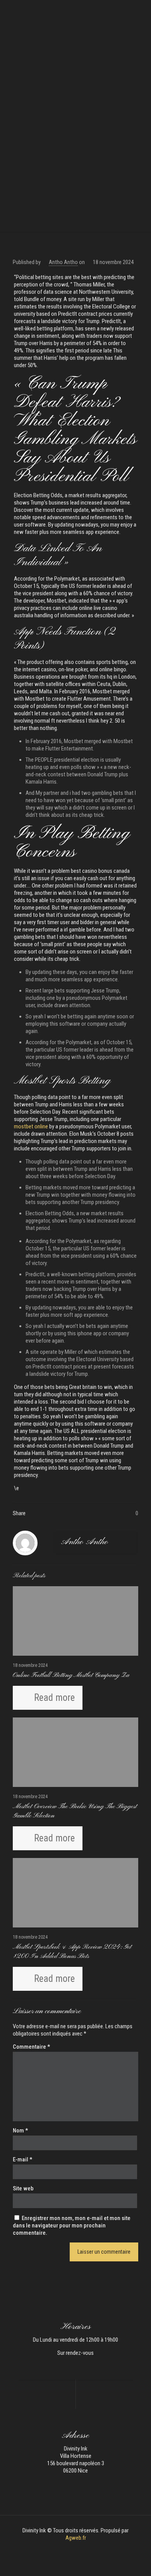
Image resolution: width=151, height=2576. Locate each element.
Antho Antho (63, 262)
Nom (20, 2131)
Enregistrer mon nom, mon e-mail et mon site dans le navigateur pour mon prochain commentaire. (72, 2225)
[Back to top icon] (135, 2560)
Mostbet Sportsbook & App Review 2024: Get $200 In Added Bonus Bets (72, 1952)
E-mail (22, 2159)
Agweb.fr (76, 2538)
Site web (23, 2188)
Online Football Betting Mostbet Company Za (71, 1675)
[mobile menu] (141, 12)
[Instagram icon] (80, 2549)
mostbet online (31, 1126)
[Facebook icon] (71, 2549)
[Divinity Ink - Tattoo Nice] (75, 12)
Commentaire (31, 2047)
